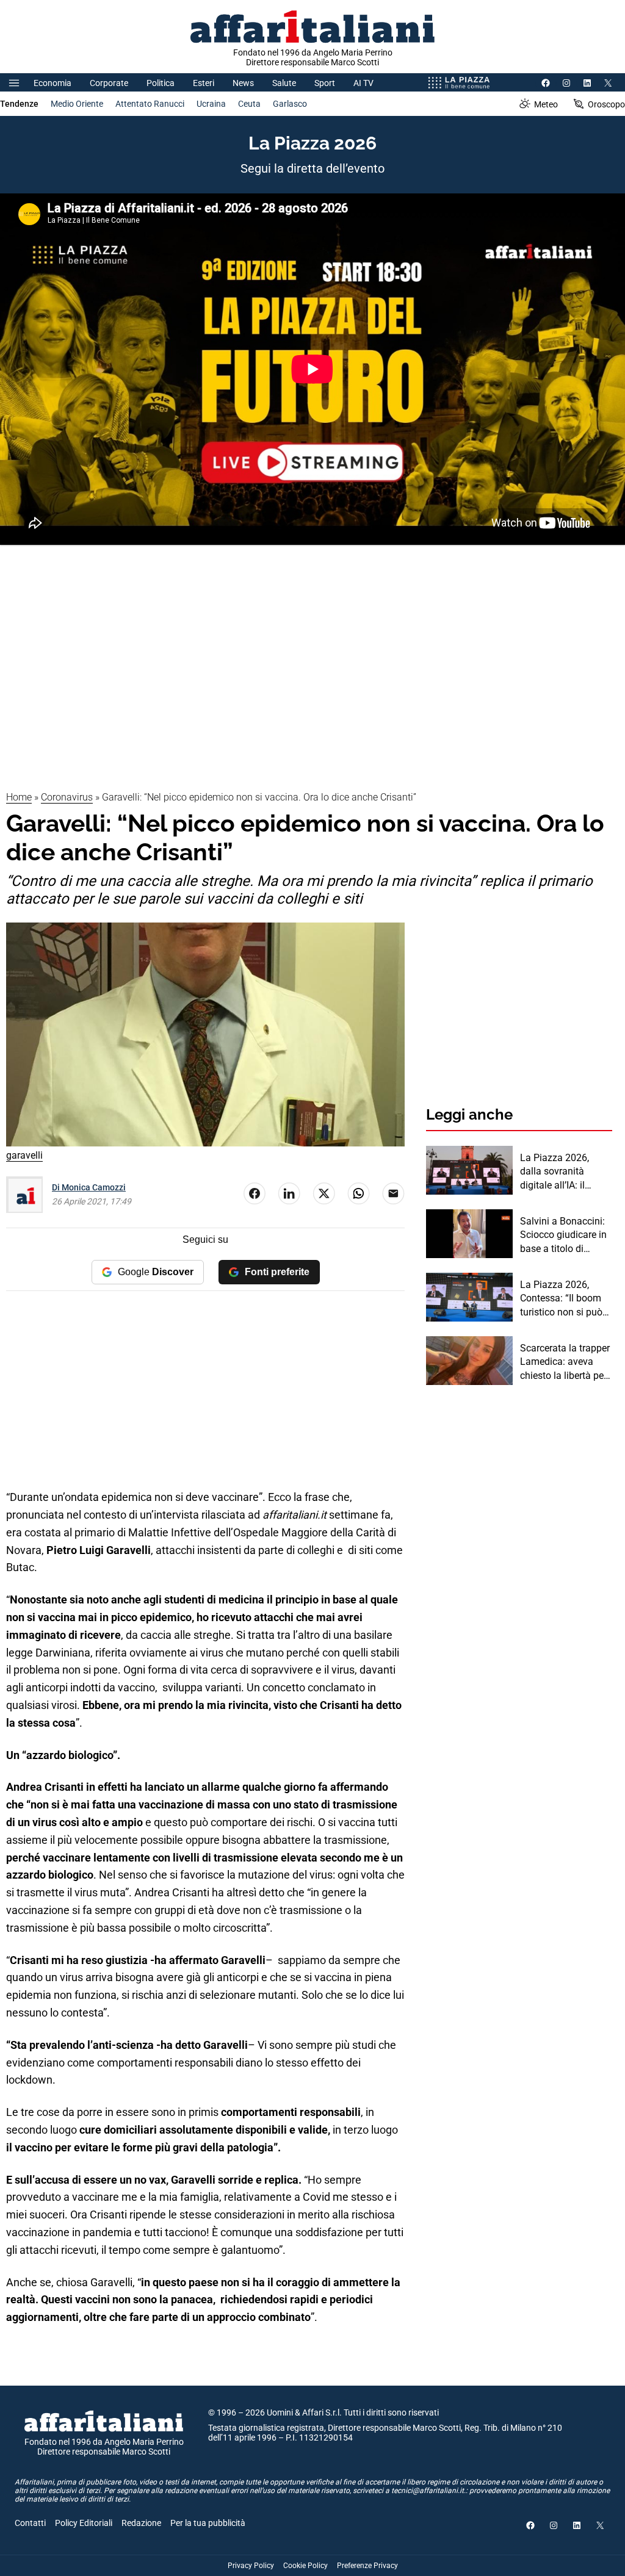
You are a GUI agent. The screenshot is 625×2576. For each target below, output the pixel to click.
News (243, 83)
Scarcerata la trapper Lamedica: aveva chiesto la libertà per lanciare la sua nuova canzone (566, 1362)
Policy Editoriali (84, 2523)
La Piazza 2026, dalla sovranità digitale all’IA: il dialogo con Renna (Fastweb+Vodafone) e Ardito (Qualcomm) (565, 1172)
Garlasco (290, 104)
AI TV (363, 83)
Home (19, 797)
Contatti (30, 2523)
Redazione (141, 2523)
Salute (284, 83)
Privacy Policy (251, 2566)
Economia (52, 83)
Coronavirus (67, 797)
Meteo (546, 104)
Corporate (109, 83)
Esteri (204, 83)
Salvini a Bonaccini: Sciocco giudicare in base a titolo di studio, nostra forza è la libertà (565, 1236)
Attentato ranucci (150, 104)
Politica (161, 83)
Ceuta (249, 104)
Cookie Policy (305, 2566)
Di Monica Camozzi (89, 1187)
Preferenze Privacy (367, 2566)
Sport (325, 83)
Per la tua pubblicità (208, 2523)
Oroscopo (606, 104)
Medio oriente (77, 104)
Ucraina (211, 104)
